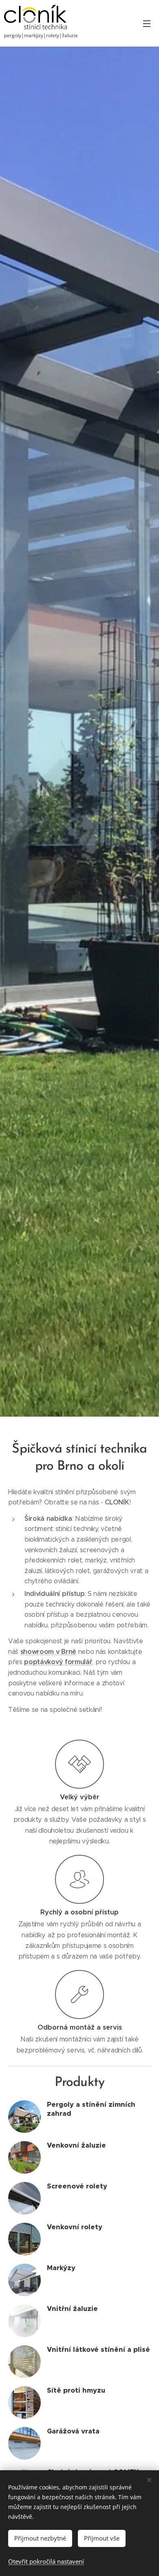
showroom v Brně (48, 1652)
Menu (147, 23)
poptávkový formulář (58, 1662)
